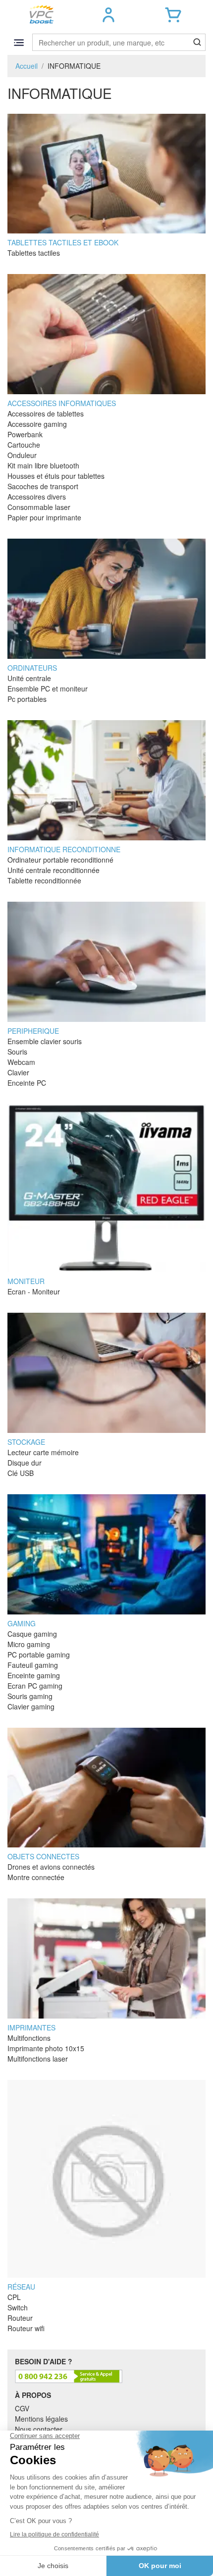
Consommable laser (39, 507)
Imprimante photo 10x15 (46, 2048)
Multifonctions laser (38, 2059)
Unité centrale (29, 678)
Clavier (18, 1072)
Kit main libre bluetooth (43, 465)
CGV (22, 2408)
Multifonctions (29, 2038)
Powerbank (25, 434)
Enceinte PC (27, 1083)
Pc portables (27, 699)
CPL (14, 2297)
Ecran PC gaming (35, 1686)
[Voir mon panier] (173, 15)
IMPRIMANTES (31, 2027)
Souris (17, 1052)
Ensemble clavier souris (45, 1041)
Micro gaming (29, 1644)
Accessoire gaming (37, 424)
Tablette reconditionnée (44, 880)
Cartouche (24, 445)
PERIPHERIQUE (33, 1031)
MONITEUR (26, 1281)
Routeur (20, 2318)
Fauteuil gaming (33, 1665)
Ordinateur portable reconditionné (60, 860)
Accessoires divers (37, 497)
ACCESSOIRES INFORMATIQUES (62, 403)
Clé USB (21, 1473)
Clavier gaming (31, 1706)
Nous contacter (39, 2429)
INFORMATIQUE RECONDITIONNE (64, 849)
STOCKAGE (26, 1442)
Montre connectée (36, 1877)
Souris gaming (30, 1696)
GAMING (22, 1623)
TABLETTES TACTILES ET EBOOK (63, 242)
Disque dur (25, 1463)
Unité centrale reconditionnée (53, 870)
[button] (109, 15)
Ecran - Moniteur (34, 1291)
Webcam (21, 1062)
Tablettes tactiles (34, 253)
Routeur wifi (26, 2328)
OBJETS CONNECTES (43, 1856)
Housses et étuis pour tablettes (56, 476)
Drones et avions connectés (51, 1867)
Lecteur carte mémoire (43, 1452)
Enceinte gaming (34, 1675)
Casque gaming (32, 1634)
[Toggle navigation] (19, 42)
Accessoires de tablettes (46, 414)
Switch (18, 2307)
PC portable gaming (39, 1655)
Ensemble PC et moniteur (48, 689)
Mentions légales (41, 2419)
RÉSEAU (21, 2287)
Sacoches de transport (43, 486)
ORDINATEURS (32, 668)
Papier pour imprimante (44, 517)
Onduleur (22, 455)
